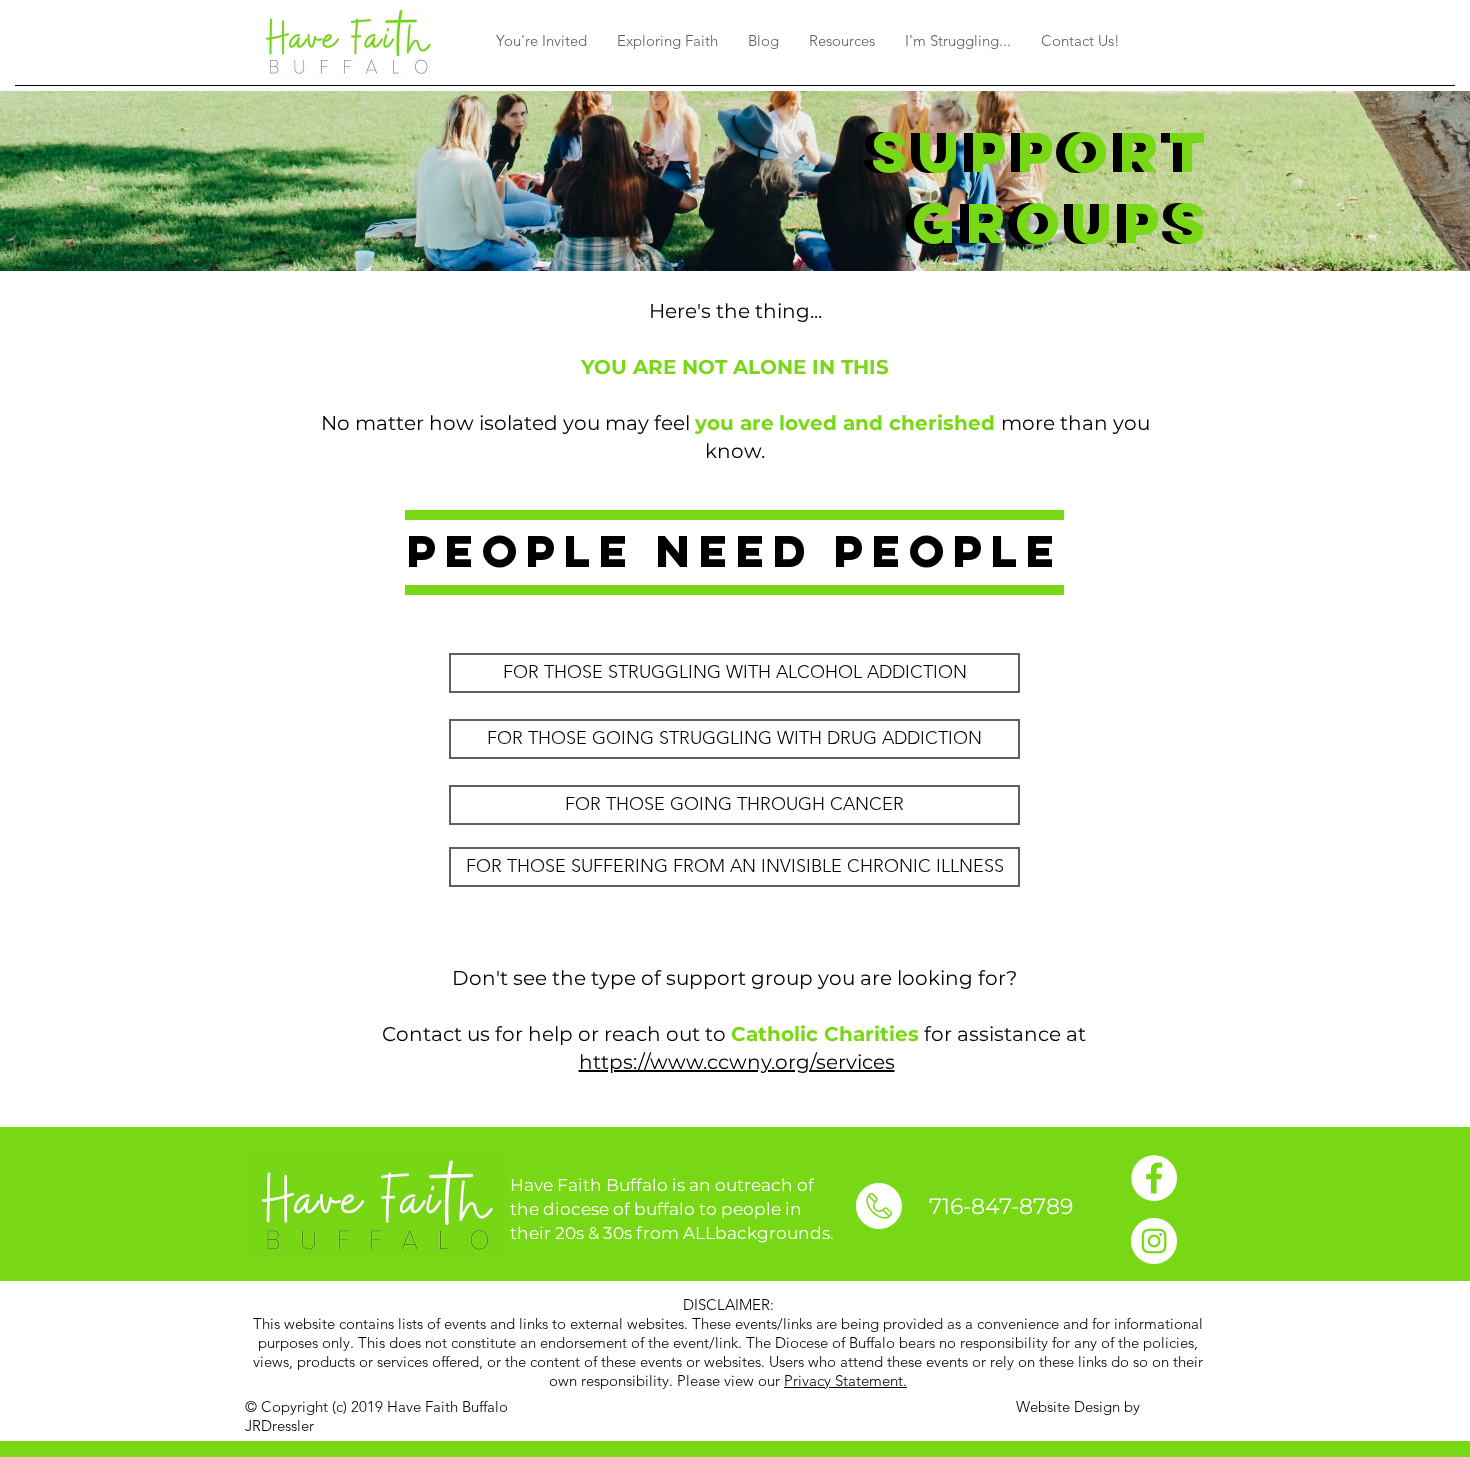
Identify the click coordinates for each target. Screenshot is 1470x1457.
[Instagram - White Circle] (1154, 1241)
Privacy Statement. (845, 1380)
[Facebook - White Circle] (1154, 1178)
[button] (541, 41)
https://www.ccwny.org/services (737, 1062)
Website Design (1068, 1406)
